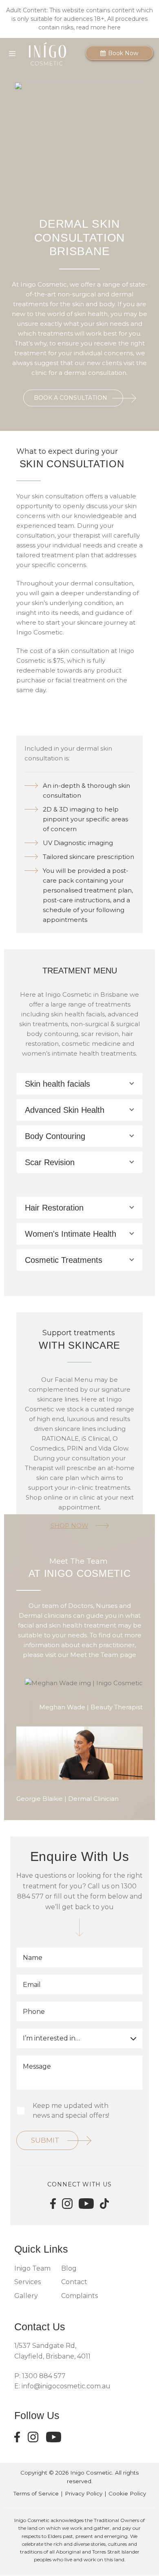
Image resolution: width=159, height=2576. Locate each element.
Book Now (122, 53)
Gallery (26, 2296)
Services (28, 2282)
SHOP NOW (70, 1526)
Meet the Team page (103, 1655)
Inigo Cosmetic (91, 2473)
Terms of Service (36, 2493)
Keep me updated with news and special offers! (71, 2111)
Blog (69, 2268)
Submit (45, 2140)
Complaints (79, 2296)
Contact (74, 2282)
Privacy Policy (84, 2493)
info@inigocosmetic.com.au (66, 2386)
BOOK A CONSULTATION (71, 398)
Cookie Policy (127, 2493)
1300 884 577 (43, 2376)
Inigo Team (32, 2268)
